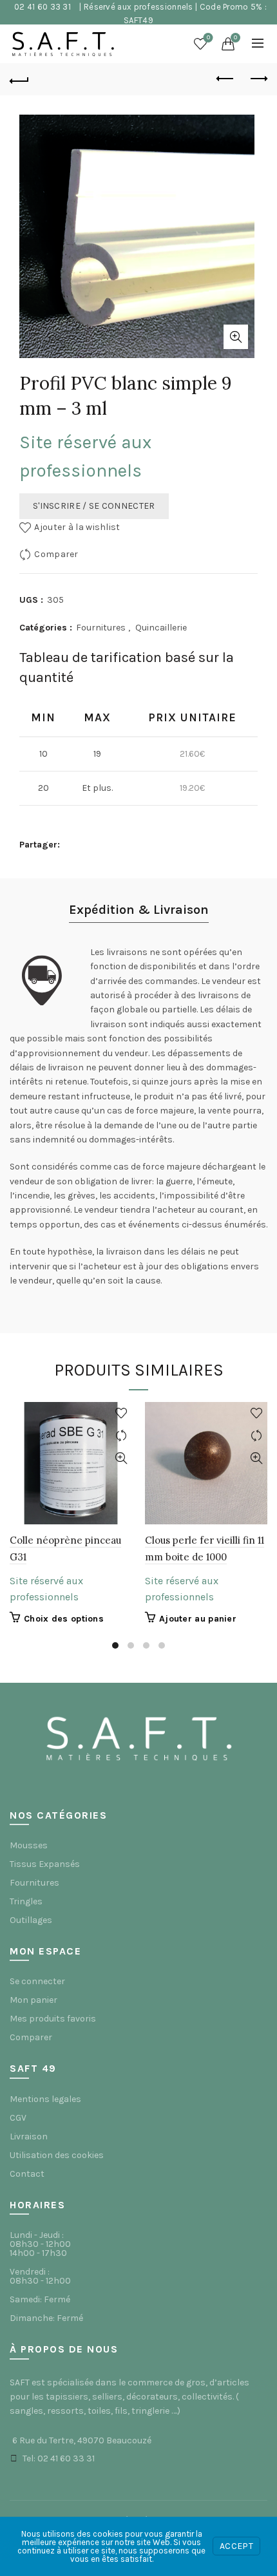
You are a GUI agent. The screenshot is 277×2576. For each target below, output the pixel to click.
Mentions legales (45, 2099)
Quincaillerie (161, 628)
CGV (18, 2118)
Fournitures (101, 628)
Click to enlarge (236, 337)
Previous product (225, 79)
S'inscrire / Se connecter (94, 506)
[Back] (19, 79)
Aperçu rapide (121, 1458)
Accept (236, 2546)
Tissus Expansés (45, 1864)
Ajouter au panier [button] (198, 1619)
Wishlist (208, 38)
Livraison (29, 2136)
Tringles (26, 1901)
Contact (27, 2174)
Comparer (56, 554)
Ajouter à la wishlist (77, 527)
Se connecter (37, 1981)
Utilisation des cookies (57, 2155)
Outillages (31, 1920)
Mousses (29, 1845)
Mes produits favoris (53, 2019)
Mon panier (33, 2000)
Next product (258, 79)
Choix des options (64, 1619)
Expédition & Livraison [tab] (139, 910)
